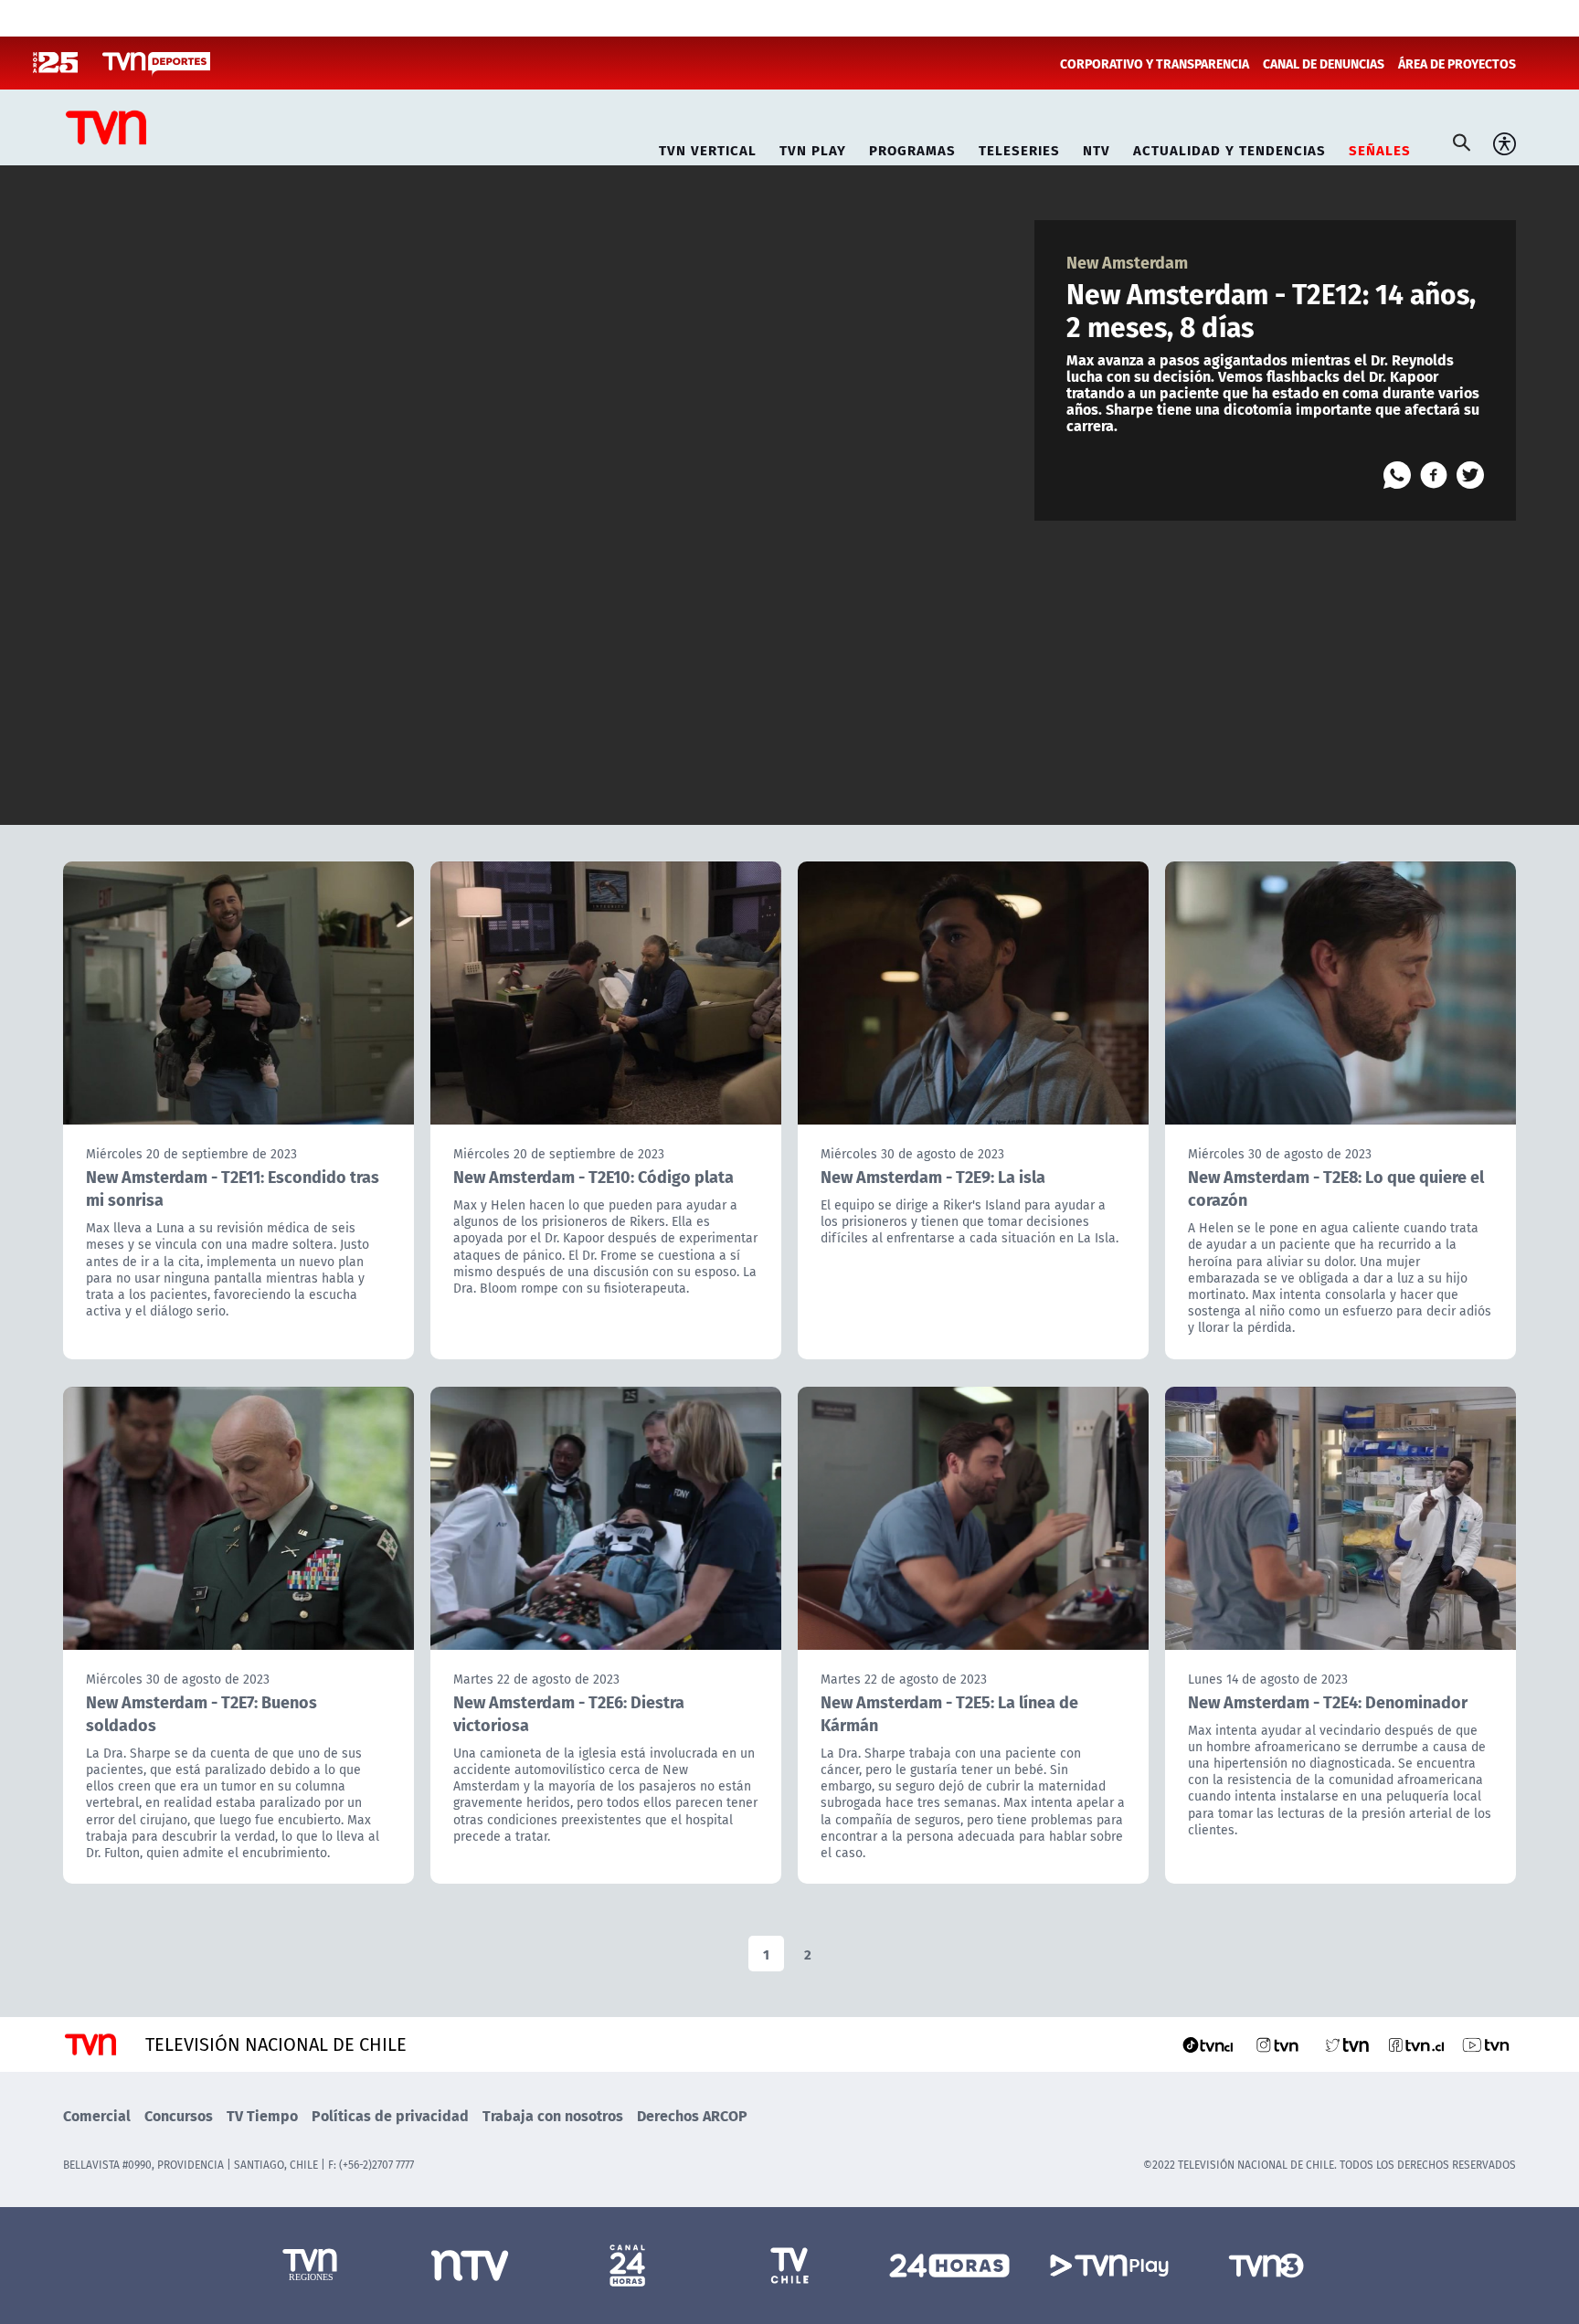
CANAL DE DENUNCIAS (1324, 63)
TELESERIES (1019, 148)
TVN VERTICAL (708, 148)
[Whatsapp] (1397, 475)
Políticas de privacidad (390, 2115)
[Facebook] (1434, 475)
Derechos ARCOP (692, 2115)
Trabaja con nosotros (553, 2115)
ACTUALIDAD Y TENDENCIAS (1229, 148)
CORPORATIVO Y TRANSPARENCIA (1155, 63)
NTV (1097, 148)
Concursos (179, 2115)
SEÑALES (1380, 148)
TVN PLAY (813, 148)
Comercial (97, 2115)
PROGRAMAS (912, 148)
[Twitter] (1470, 475)
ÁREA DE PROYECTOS (1457, 63)
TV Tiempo (262, 2115)
